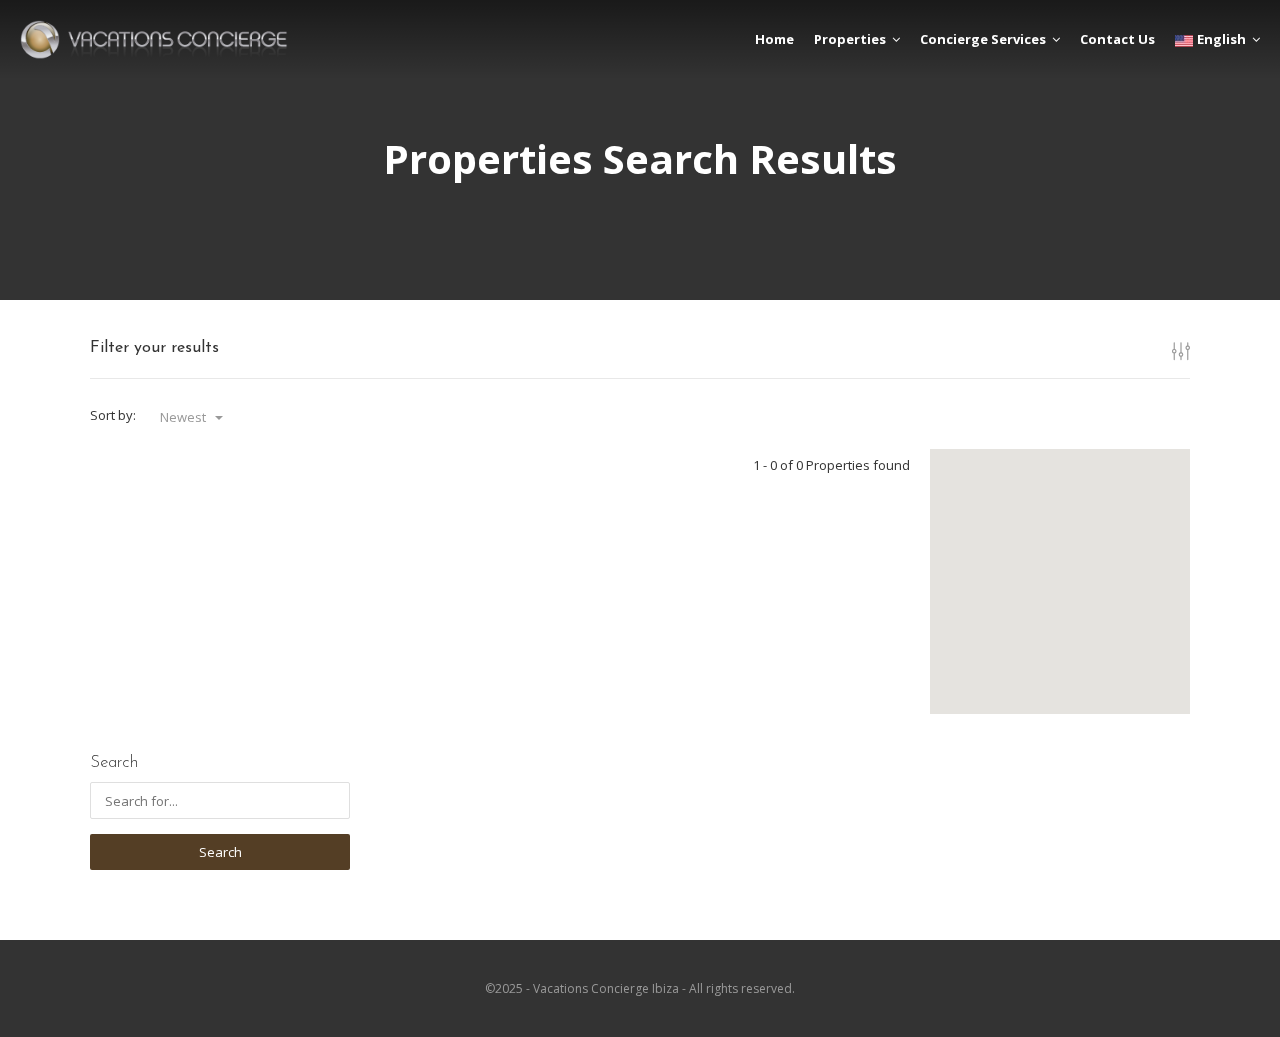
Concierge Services (983, 39)
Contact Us (1117, 39)
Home (774, 39)
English (1221, 39)
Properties (850, 39)
